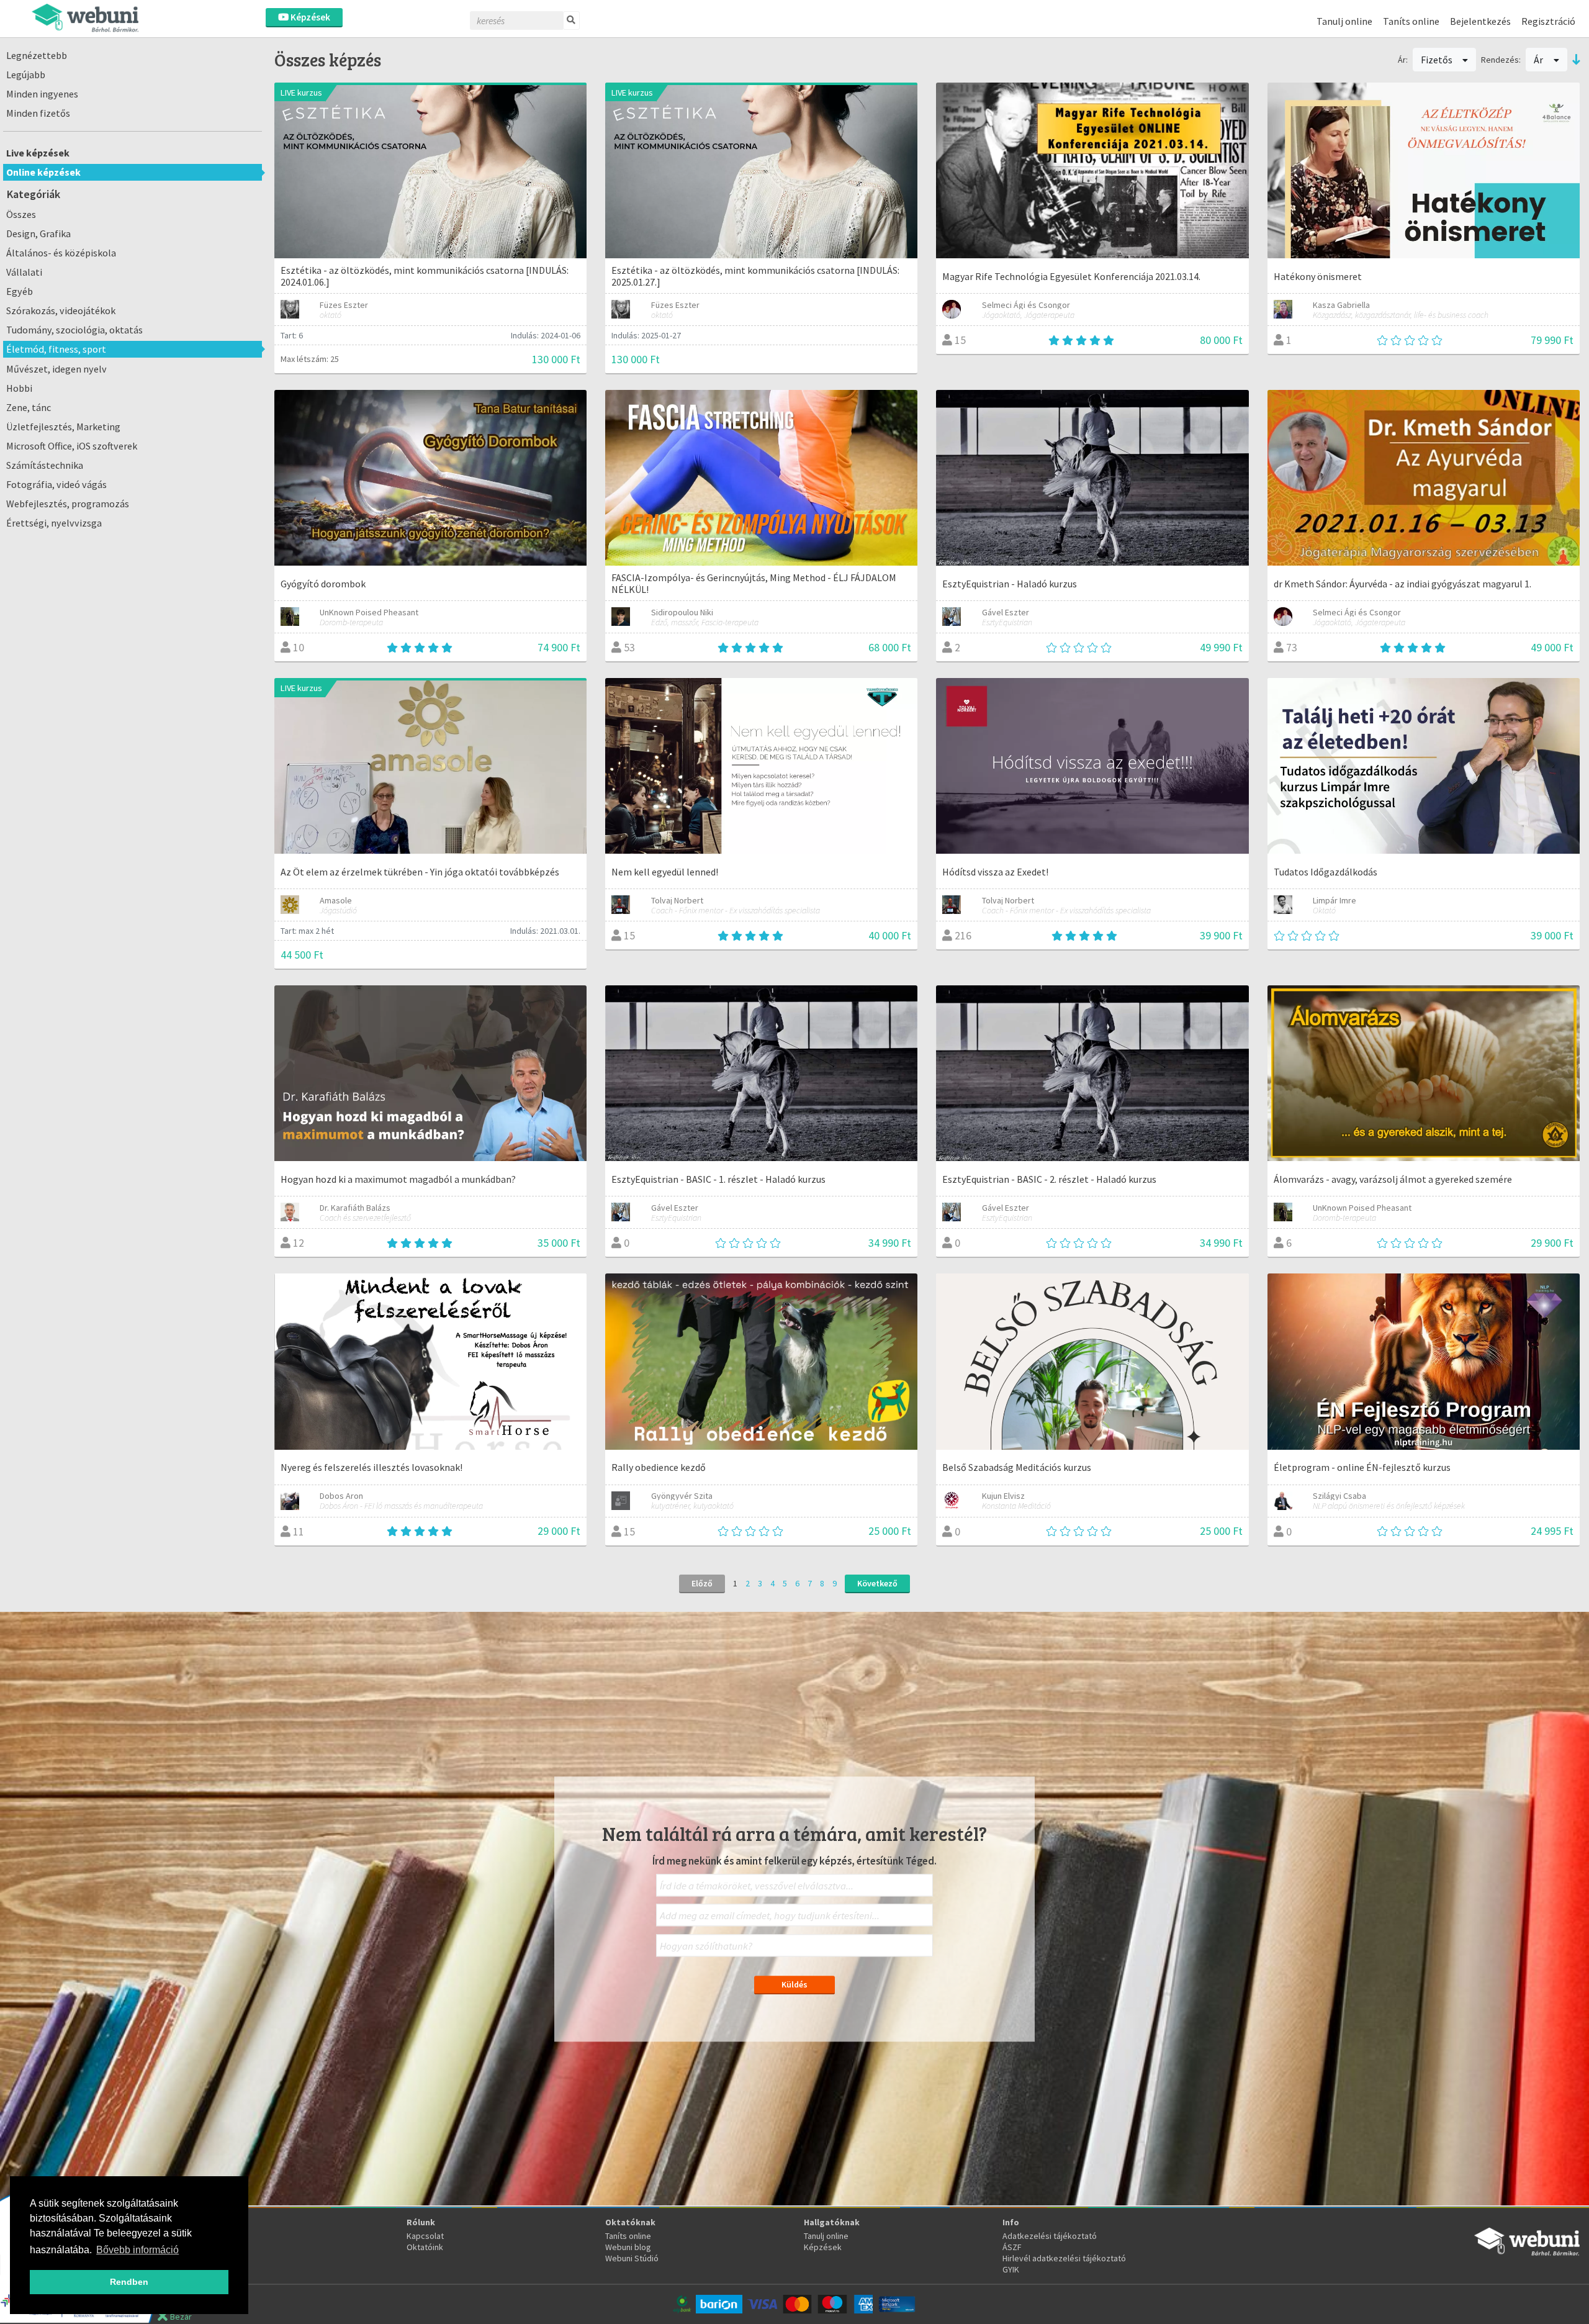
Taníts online (1411, 21)
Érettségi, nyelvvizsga (54, 523)
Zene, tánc (29, 407)
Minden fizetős (38, 113)
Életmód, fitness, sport (56, 349)
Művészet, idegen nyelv (56, 369)
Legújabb (26, 75)
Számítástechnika (45, 465)
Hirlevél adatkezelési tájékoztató (1064, 2258)
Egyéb (20, 291)
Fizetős (1438, 60)
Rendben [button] (129, 2282)
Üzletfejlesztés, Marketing (63, 427)
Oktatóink (425, 2247)
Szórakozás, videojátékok (61, 310)
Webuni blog (628, 2247)
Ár (1539, 60)
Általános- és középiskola (61, 253)
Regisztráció (1548, 21)
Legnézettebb (37, 55)
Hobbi (19, 388)
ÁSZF (1012, 2247)
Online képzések (43, 172)
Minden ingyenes (42, 94)
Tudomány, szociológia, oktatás (74, 330)
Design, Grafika (38, 233)
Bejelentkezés (1480, 21)
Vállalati (24, 272)
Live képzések (38, 153)
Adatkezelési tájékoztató (1050, 2236)
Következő (877, 1583)
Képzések (309, 17)
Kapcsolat (425, 2236)
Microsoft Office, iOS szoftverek (72, 446)
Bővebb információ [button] (137, 2250)
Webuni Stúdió (632, 2258)
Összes (21, 214)
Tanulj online (1344, 21)
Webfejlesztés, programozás (68, 504)
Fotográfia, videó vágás (56, 484)
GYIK (1011, 2269)
